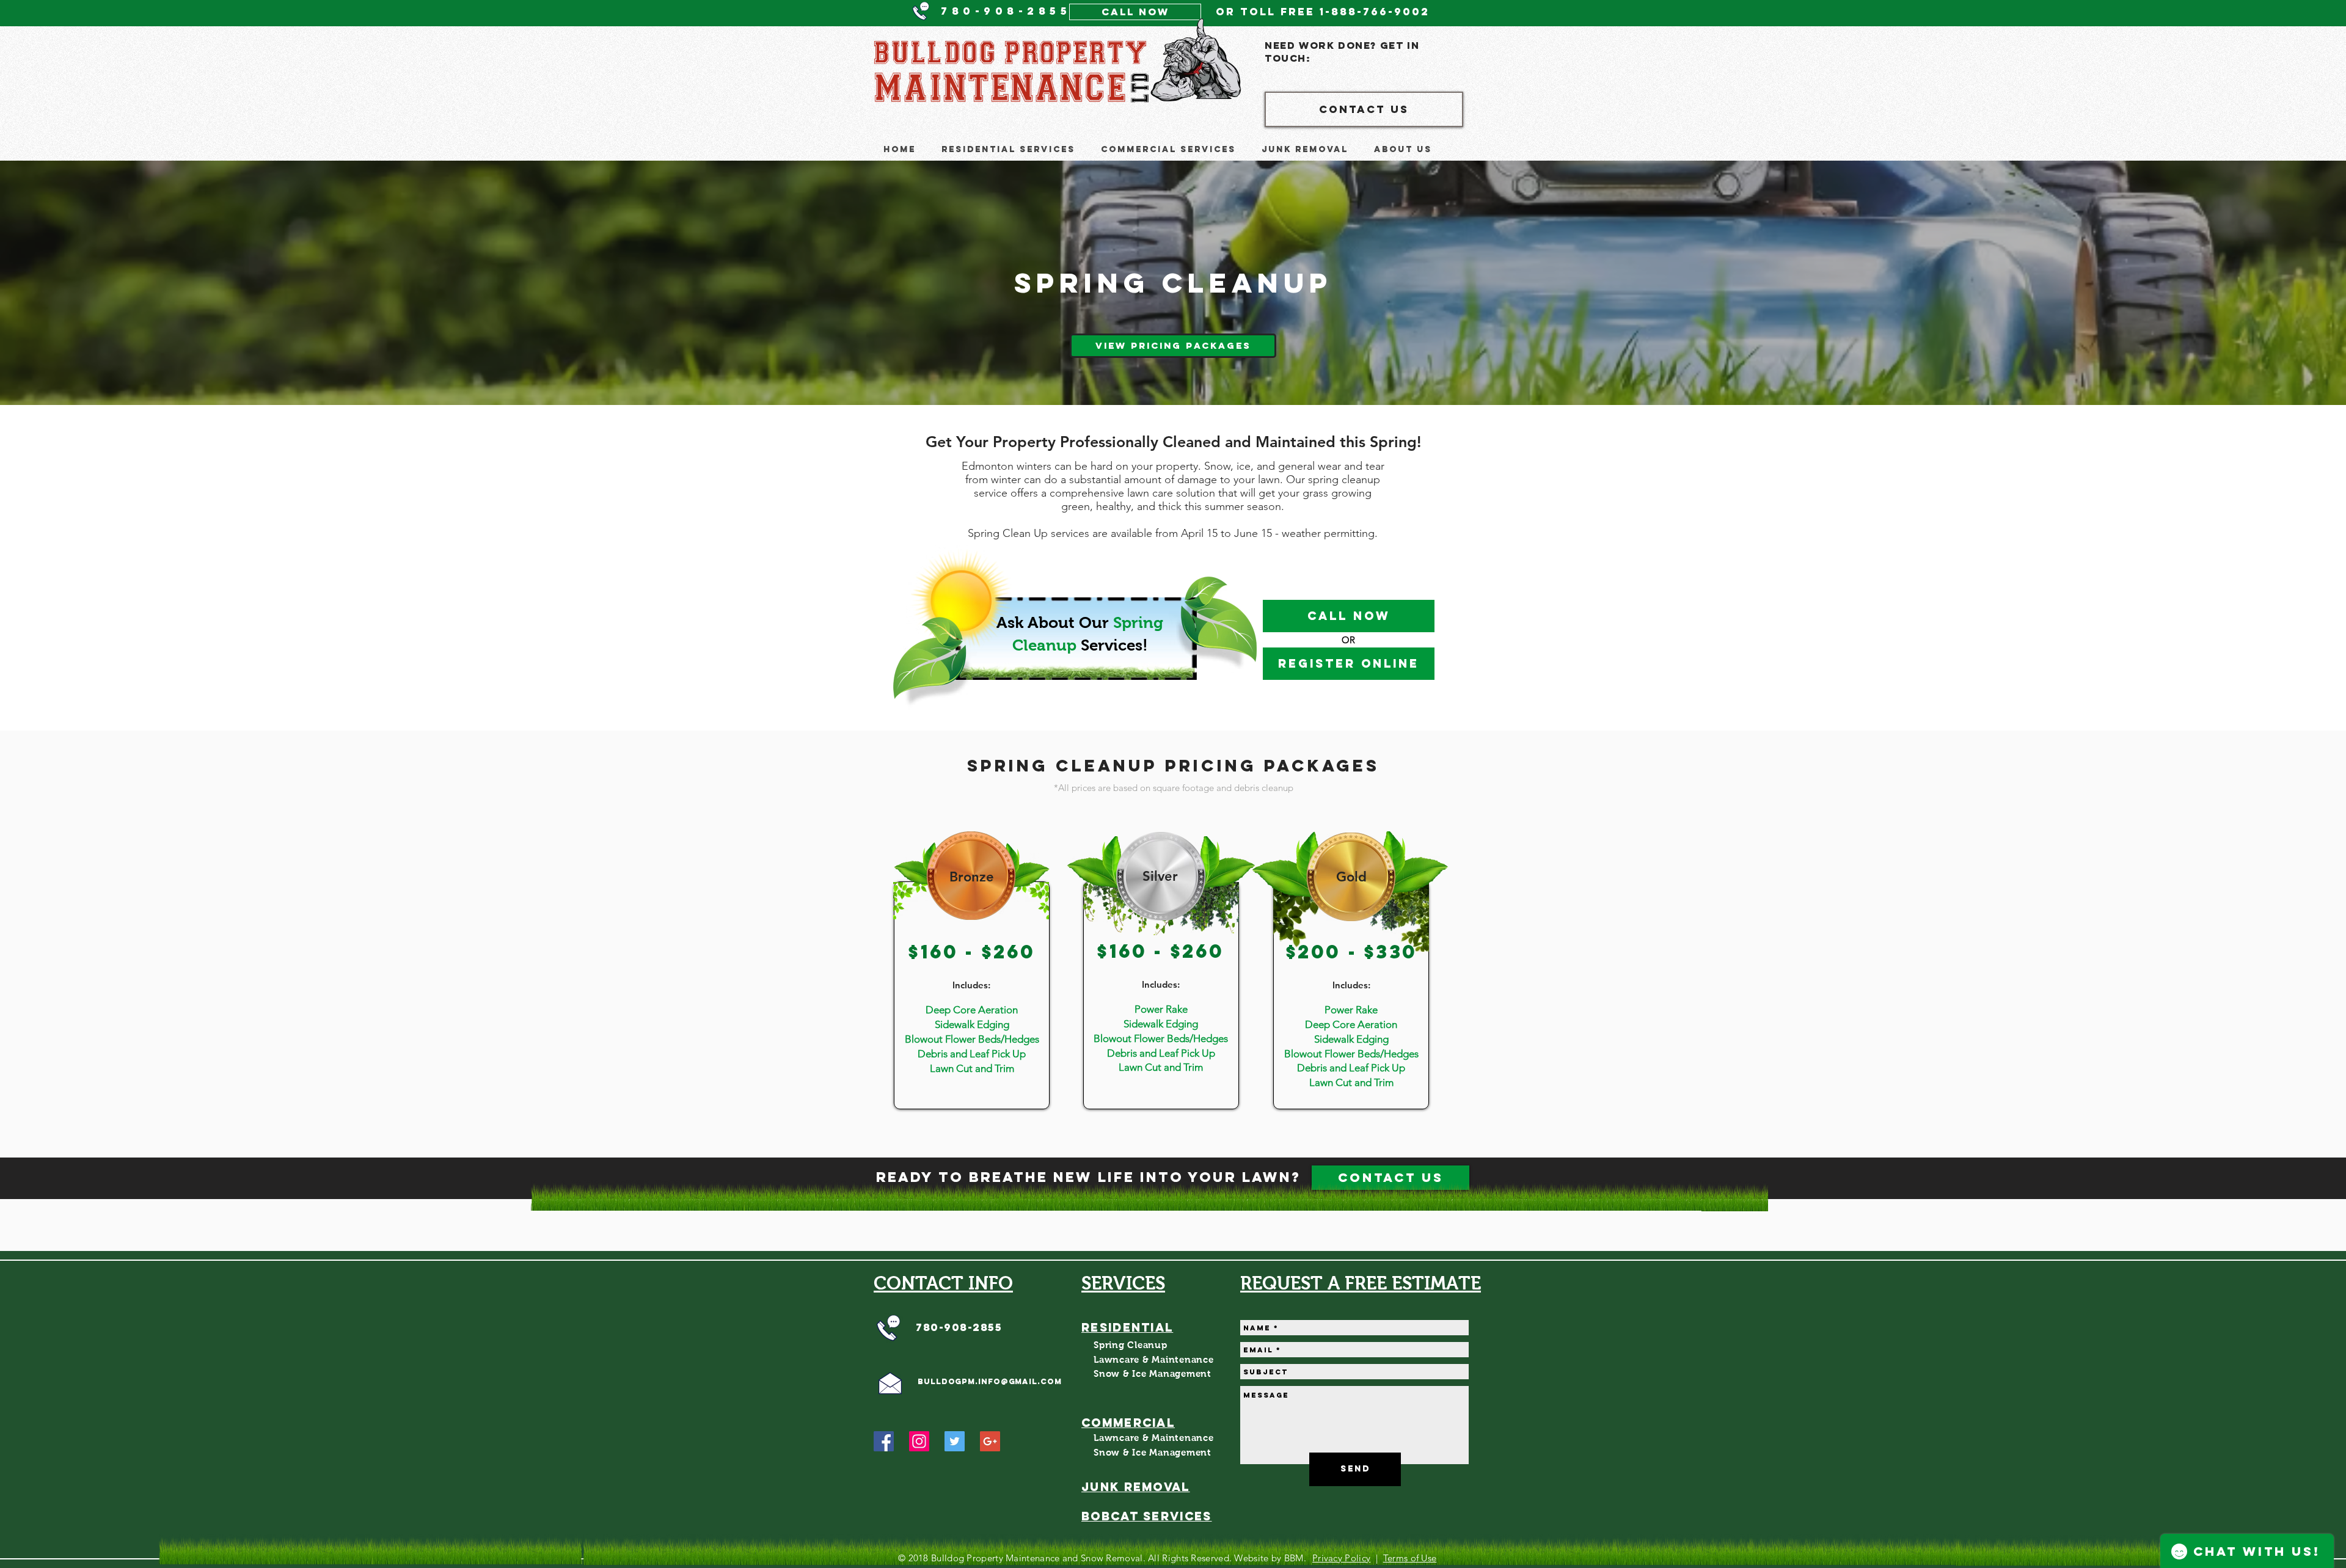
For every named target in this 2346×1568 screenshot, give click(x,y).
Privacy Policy (1341, 1558)
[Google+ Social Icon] (990, 1441)
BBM (1294, 1558)
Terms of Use (1410, 1558)
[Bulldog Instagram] (919, 1441)
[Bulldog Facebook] (884, 1441)
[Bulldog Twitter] (955, 1441)
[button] (1008, 149)
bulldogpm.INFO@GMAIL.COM (990, 1381)
